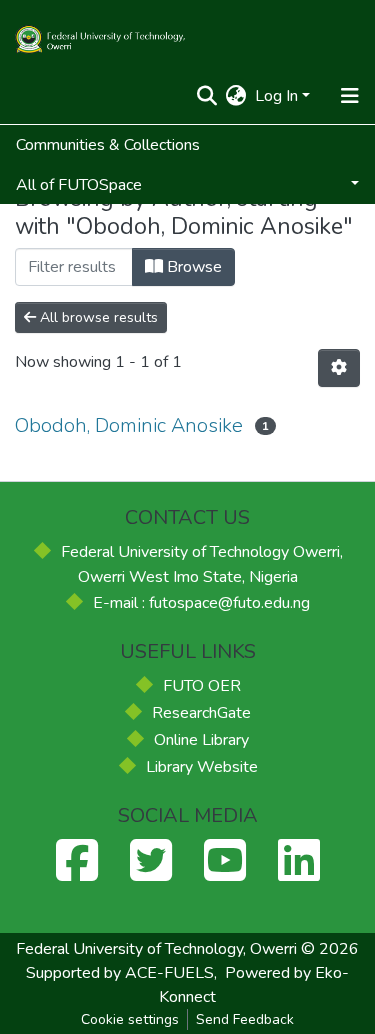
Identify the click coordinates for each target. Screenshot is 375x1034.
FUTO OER (202, 686)
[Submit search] (207, 96)
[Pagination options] (339, 368)
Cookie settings (130, 1019)
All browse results (97, 317)
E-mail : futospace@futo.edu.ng (201, 603)
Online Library (201, 740)
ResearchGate (201, 713)
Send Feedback (245, 1019)
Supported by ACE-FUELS (120, 973)
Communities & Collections (108, 145)
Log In (276, 96)
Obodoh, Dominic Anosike (129, 425)
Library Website (202, 767)
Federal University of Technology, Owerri (156, 949)
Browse (192, 267)
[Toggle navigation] (349, 96)
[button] (236, 96)
